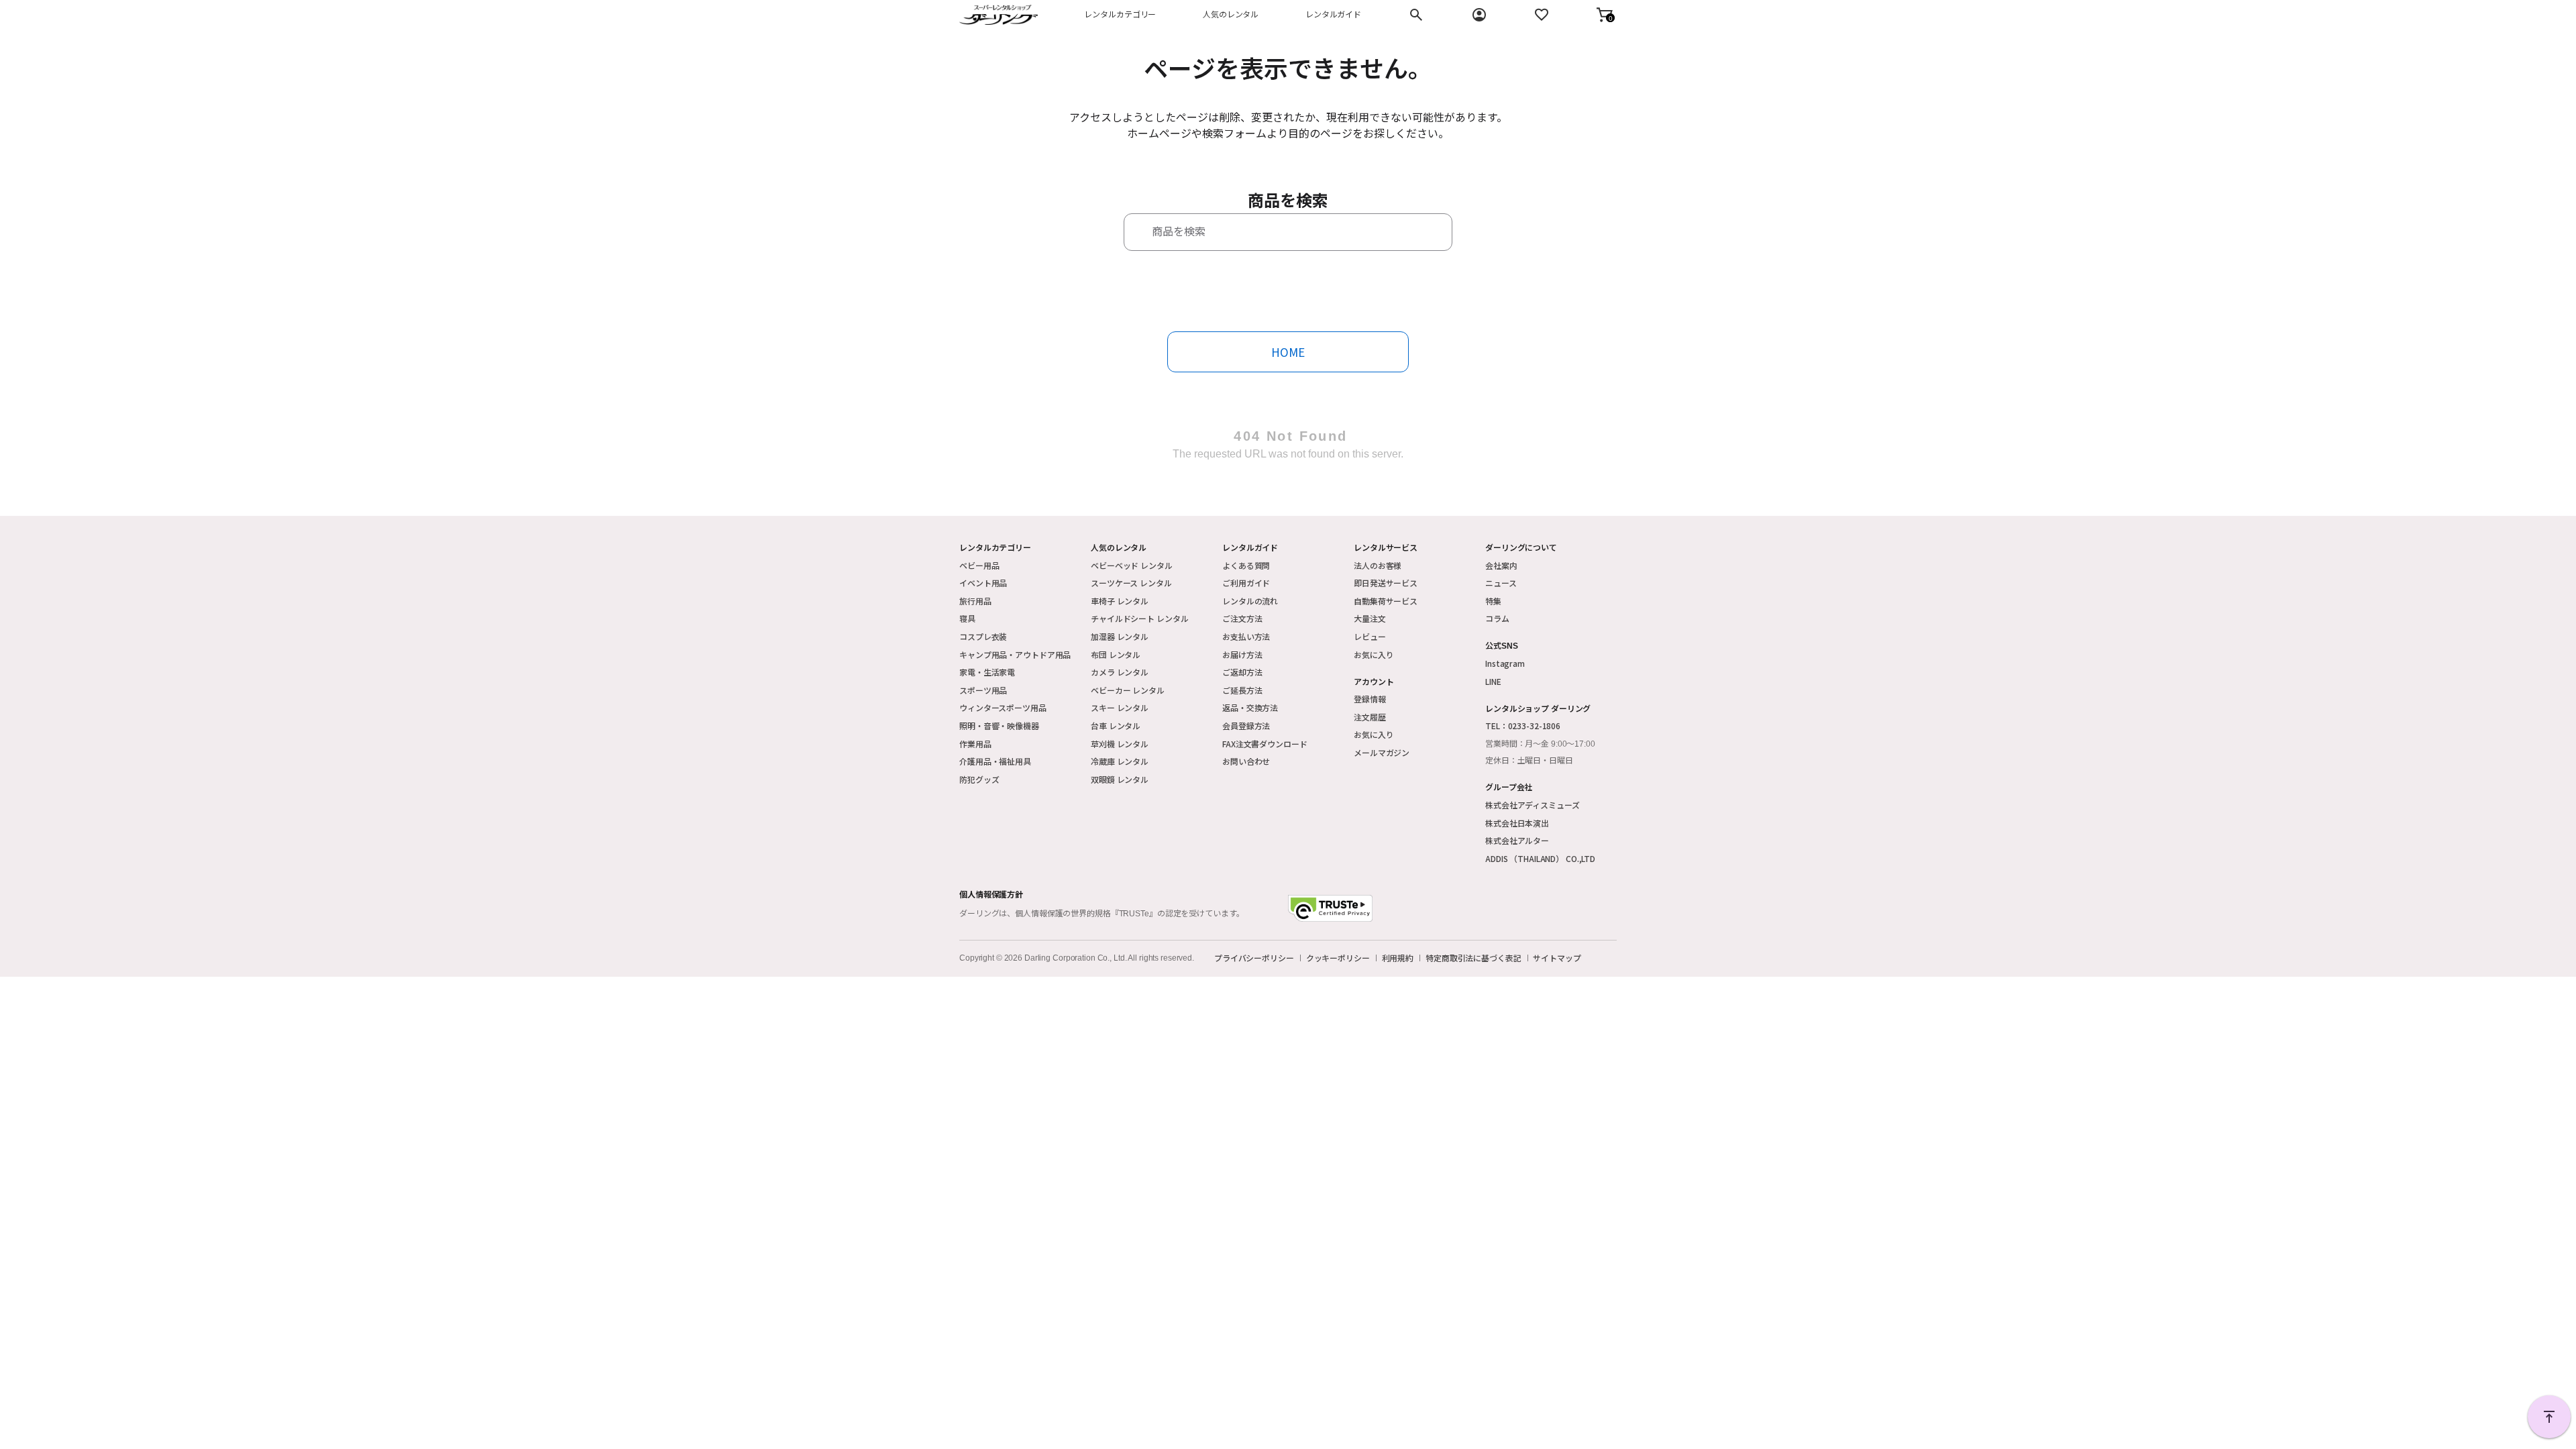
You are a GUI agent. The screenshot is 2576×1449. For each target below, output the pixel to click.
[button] (1605, 15)
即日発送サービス (1386, 583)
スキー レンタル (1120, 707)
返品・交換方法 (1250, 707)
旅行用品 (975, 601)
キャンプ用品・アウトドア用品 (1015, 654)
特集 (1493, 601)
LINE (1493, 681)
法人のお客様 (1378, 565)
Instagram (1505, 663)
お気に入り (1374, 654)
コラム (1497, 618)
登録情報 (1370, 699)
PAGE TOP (2549, 1417)
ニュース (1501, 583)
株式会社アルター (1517, 840)
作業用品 (975, 744)
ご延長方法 (1242, 690)
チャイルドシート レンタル (1139, 618)
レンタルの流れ (1250, 601)
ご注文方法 (1242, 618)
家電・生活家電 (987, 672)
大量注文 (1370, 618)
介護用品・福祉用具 (995, 761)
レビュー (1370, 636)
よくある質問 (1246, 565)
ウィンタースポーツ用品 (1003, 707)
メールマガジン (1382, 752)
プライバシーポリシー (1254, 958)
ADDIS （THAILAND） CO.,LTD (1540, 858)
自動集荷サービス (1386, 601)
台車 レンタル (1116, 726)
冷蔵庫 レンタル (1120, 761)
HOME (1288, 352)
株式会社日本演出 (1517, 823)
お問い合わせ (1246, 761)
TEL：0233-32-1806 (1523, 726)
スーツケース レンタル (1131, 583)
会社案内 (1501, 565)
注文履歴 (1370, 717)
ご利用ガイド (1246, 583)
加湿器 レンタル (1120, 636)
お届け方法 (1242, 654)
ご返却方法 (1242, 672)
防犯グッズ (979, 779)
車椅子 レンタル (1120, 601)
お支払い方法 (1246, 636)
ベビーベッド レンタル (1132, 565)
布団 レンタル (1116, 654)
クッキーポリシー (1338, 958)
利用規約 (1398, 958)
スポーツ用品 (983, 690)
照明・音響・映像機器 (999, 726)
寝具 (967, 618)
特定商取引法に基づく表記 (1473, 958)
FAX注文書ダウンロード (1265, 744)
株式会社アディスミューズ (1533, 805)
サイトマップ (1557, 958)
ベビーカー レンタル (1128, 690)
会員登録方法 (1246, 726)
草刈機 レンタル (1120, 744)
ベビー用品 (979, 565)
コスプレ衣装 (983, 636)
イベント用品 (983, 583)
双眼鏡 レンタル (1120, 779)
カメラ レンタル (1120, 672)
